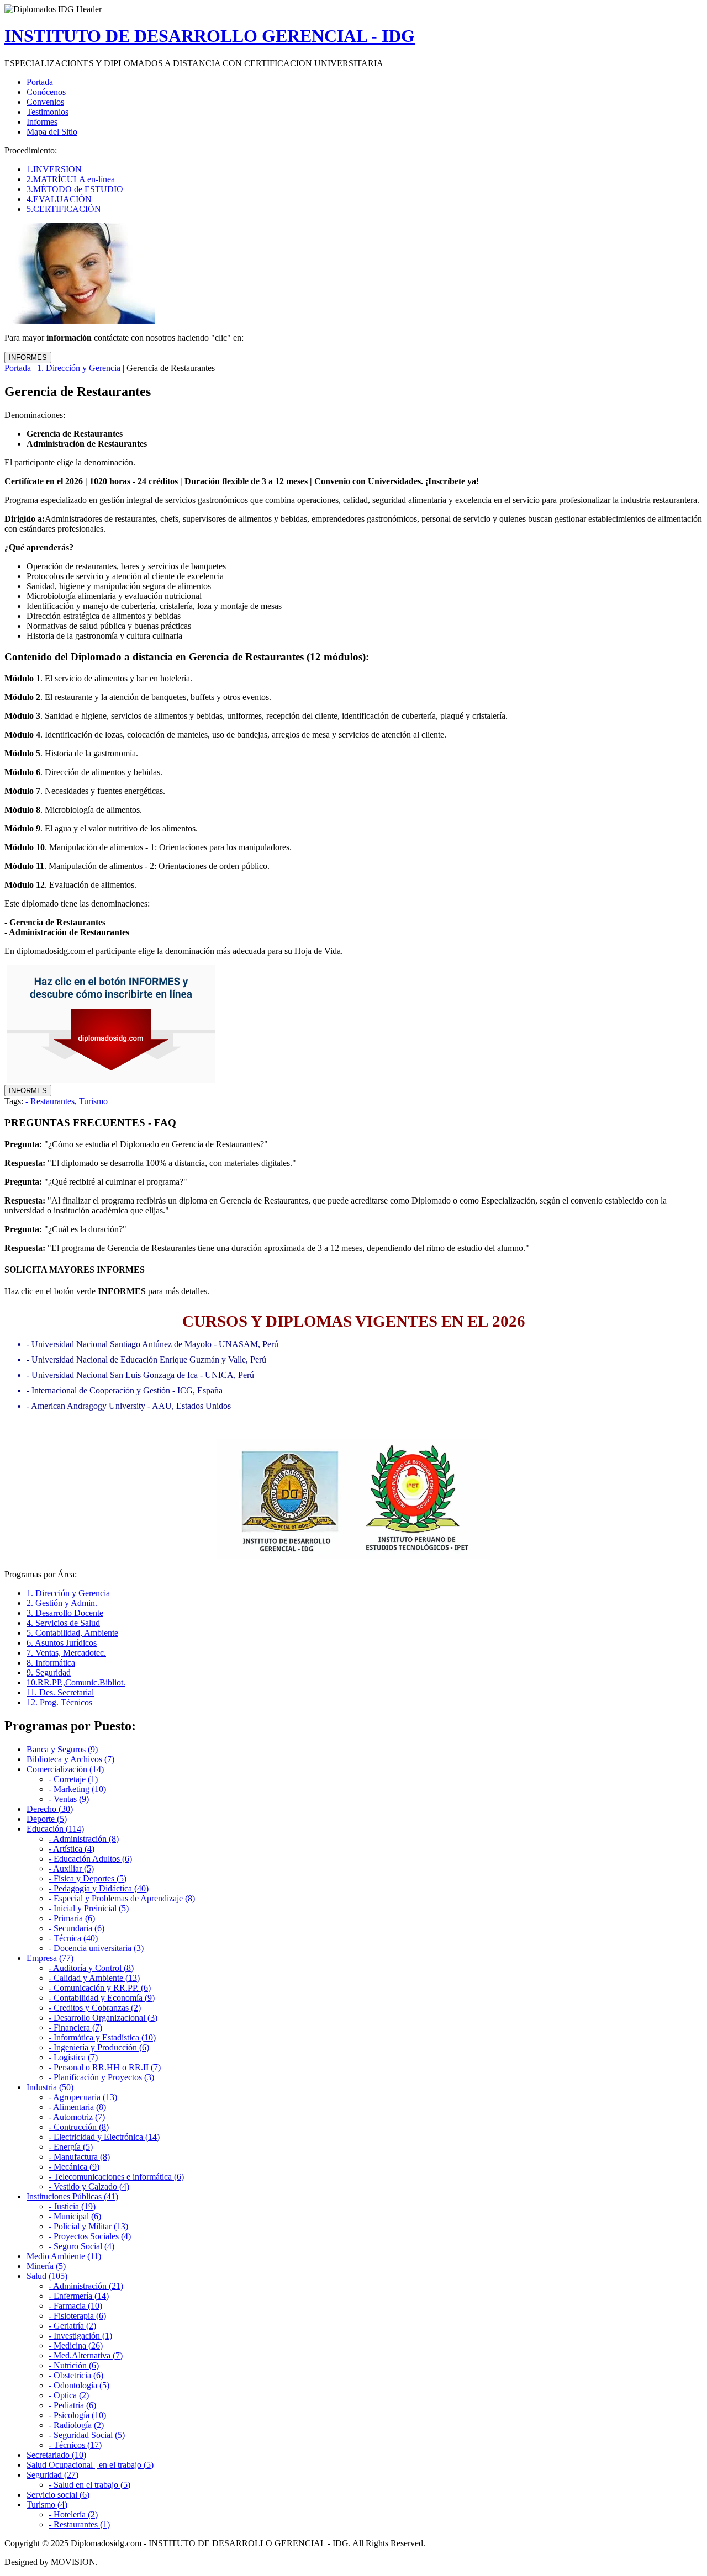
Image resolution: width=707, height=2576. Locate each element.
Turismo (93, 1101)
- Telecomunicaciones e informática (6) (116, 2177)
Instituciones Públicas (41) (72, 2196)
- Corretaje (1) (73, 1779)
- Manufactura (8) (79, 2157)
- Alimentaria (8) (77, 2107)
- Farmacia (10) (75, 2306)
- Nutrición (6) (74, 2365)
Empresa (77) (50, 1958)
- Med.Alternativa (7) (86, 2355)
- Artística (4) (72, 1849)
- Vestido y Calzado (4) (89, 2187)
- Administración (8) (84, 1839)
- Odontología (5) (79, 2385)
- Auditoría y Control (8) (91, 1968)
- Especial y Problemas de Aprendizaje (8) (122, 1898)
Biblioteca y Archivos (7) (70, 1759)
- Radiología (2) (76, 2425)
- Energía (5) (71, 2147)
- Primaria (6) (72, 1918)
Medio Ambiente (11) (64, 2256)
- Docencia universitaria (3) (96, 1948)
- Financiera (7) (75, 2028)
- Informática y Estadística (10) (102, 2037)
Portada (18, 368)
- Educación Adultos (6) (90, 1859)
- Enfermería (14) (79, 2296)
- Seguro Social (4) (81, 2246)
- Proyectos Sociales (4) (90, 2236)
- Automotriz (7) (77, 2117)
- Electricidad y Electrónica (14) (104, 2137)
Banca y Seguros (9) (62, 1749)
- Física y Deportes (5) (88, 1878)
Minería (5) (46, 2266)
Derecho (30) (50, 1809)
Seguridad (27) (52, 2475)
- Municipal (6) (75, 2216)
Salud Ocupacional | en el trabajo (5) (90, 2465)
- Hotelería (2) (73, 2514)
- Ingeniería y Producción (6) (99, 2047)
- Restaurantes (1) (79, 2524)
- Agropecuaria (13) (83, 2097)
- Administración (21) (86, 2286)
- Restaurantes (50, 1101)
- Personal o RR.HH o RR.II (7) (105, 2067)
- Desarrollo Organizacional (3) (103, 2018)
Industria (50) (50, 2087)
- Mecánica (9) (74, 2167)
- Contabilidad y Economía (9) (102, 1998)
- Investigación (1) (80, 2336)
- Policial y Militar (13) (88, 2226)
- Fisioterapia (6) (77, 2316)
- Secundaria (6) (76, 1928)
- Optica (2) (69, 2395)
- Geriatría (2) (72, 2326)
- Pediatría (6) (72, 2405)
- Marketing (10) (77, 1789)
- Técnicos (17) (75, 2445)
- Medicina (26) (76, 2346)
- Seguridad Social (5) (87, 2435)
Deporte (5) (47, 1819)
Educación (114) (55, 1829)
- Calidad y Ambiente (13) (94, 1978)
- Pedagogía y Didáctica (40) (99, 1888)
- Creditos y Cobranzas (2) (95, 2008)
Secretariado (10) (56, 2455)
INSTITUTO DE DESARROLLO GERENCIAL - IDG (210, 36)
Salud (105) (47, 2276)
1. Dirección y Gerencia (79, 368)
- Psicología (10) (77, 2415)
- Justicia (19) (72, 2206)
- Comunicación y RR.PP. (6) (100, 1988)
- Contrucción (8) (79, 2127)
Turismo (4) (47, 2505)
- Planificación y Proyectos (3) (101, 2077)
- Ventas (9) (69, 1799)
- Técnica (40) (73, 1938)
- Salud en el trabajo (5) (89, 2485)
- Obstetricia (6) (76, 2375)
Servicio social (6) (58, 2495)
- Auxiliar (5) (71, 1869)
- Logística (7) (73, 2057)
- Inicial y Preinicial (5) (89, 1908)
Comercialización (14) (65, 1769)
